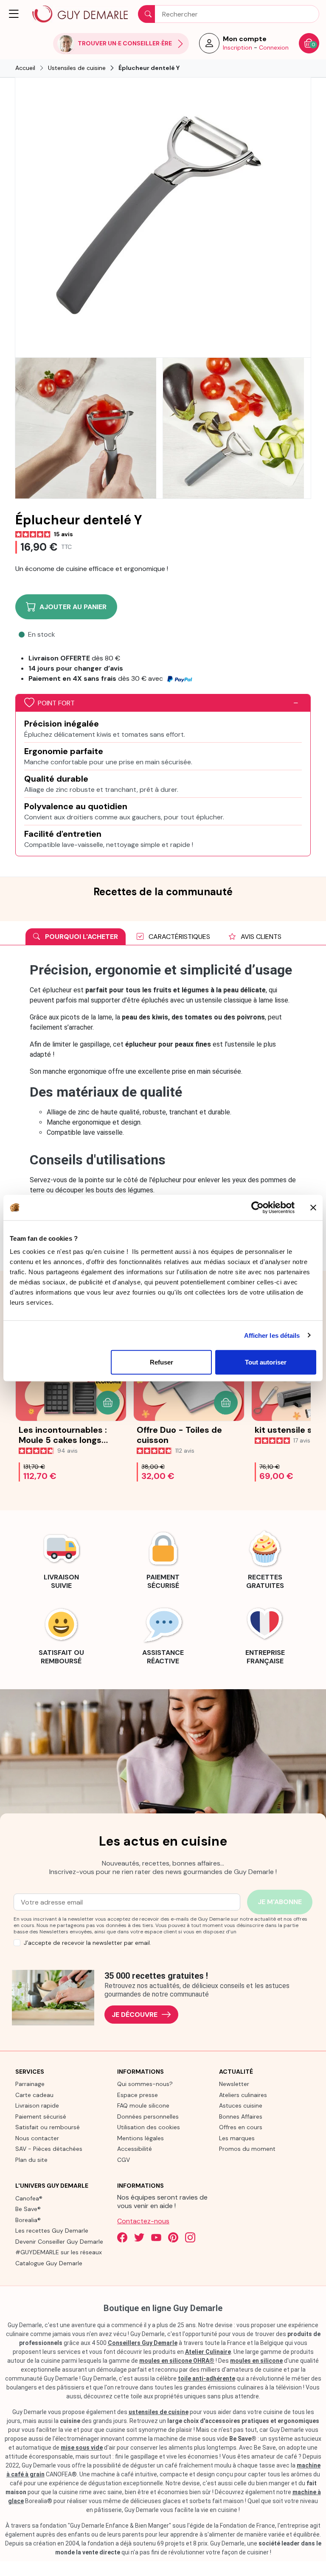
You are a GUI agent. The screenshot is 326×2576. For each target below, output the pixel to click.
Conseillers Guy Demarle (143, 2343)
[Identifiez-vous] (209, 46)
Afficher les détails (272, 1335)
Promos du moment (247, 2149)
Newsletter (234, 2084)
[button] (14, 14)
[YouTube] (156, 2237)
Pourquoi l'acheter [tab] (81, 937)
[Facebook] (122, 2237)
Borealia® (28, 2220)
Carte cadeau (34, 2095)
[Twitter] (139, 2237)
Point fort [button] (56, 703)
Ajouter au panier (73, 607)
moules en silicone (256, 2361)
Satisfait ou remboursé (48, 2127)
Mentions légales (141, 2138)
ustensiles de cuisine (159, 2412)
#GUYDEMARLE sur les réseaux (59, 2252)
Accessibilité (135, 2149)
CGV (124, 2160)
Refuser (162, 1362)
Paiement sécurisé (41, 2116)
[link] (61, 1559)
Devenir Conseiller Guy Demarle (59, 2242)
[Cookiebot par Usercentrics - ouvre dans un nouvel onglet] (257, 1207)
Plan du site (31, 2160)
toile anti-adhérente (207, 2378)
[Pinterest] (173, 2237)
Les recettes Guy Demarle (52, 2231)
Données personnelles (148, 2116)
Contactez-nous (143, 2221)
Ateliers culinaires (243, 2095)
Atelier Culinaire (208, 2352)
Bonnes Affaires (241, 2116)
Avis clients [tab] (260, 937)
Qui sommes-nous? (145, 2084)
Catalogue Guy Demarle (49, 2263)
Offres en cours (241, 2127)
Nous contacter (37, 2138)
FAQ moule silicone (143, 2105)
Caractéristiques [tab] (178, 937)
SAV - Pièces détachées (49, 2149)
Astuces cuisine (241, 2105)
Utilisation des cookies (149, 2127)
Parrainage (30, 2084)
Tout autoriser (266, 1362)
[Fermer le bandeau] (313, 1207)
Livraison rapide (37, 2105)
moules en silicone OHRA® (177, 2361)
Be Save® (28, 2209)
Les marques (237, 2138)
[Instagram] (190, 2237)
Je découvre (135, 2015)
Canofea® (29, 2198)
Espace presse (138, 2095)
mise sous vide (82, 2448)
